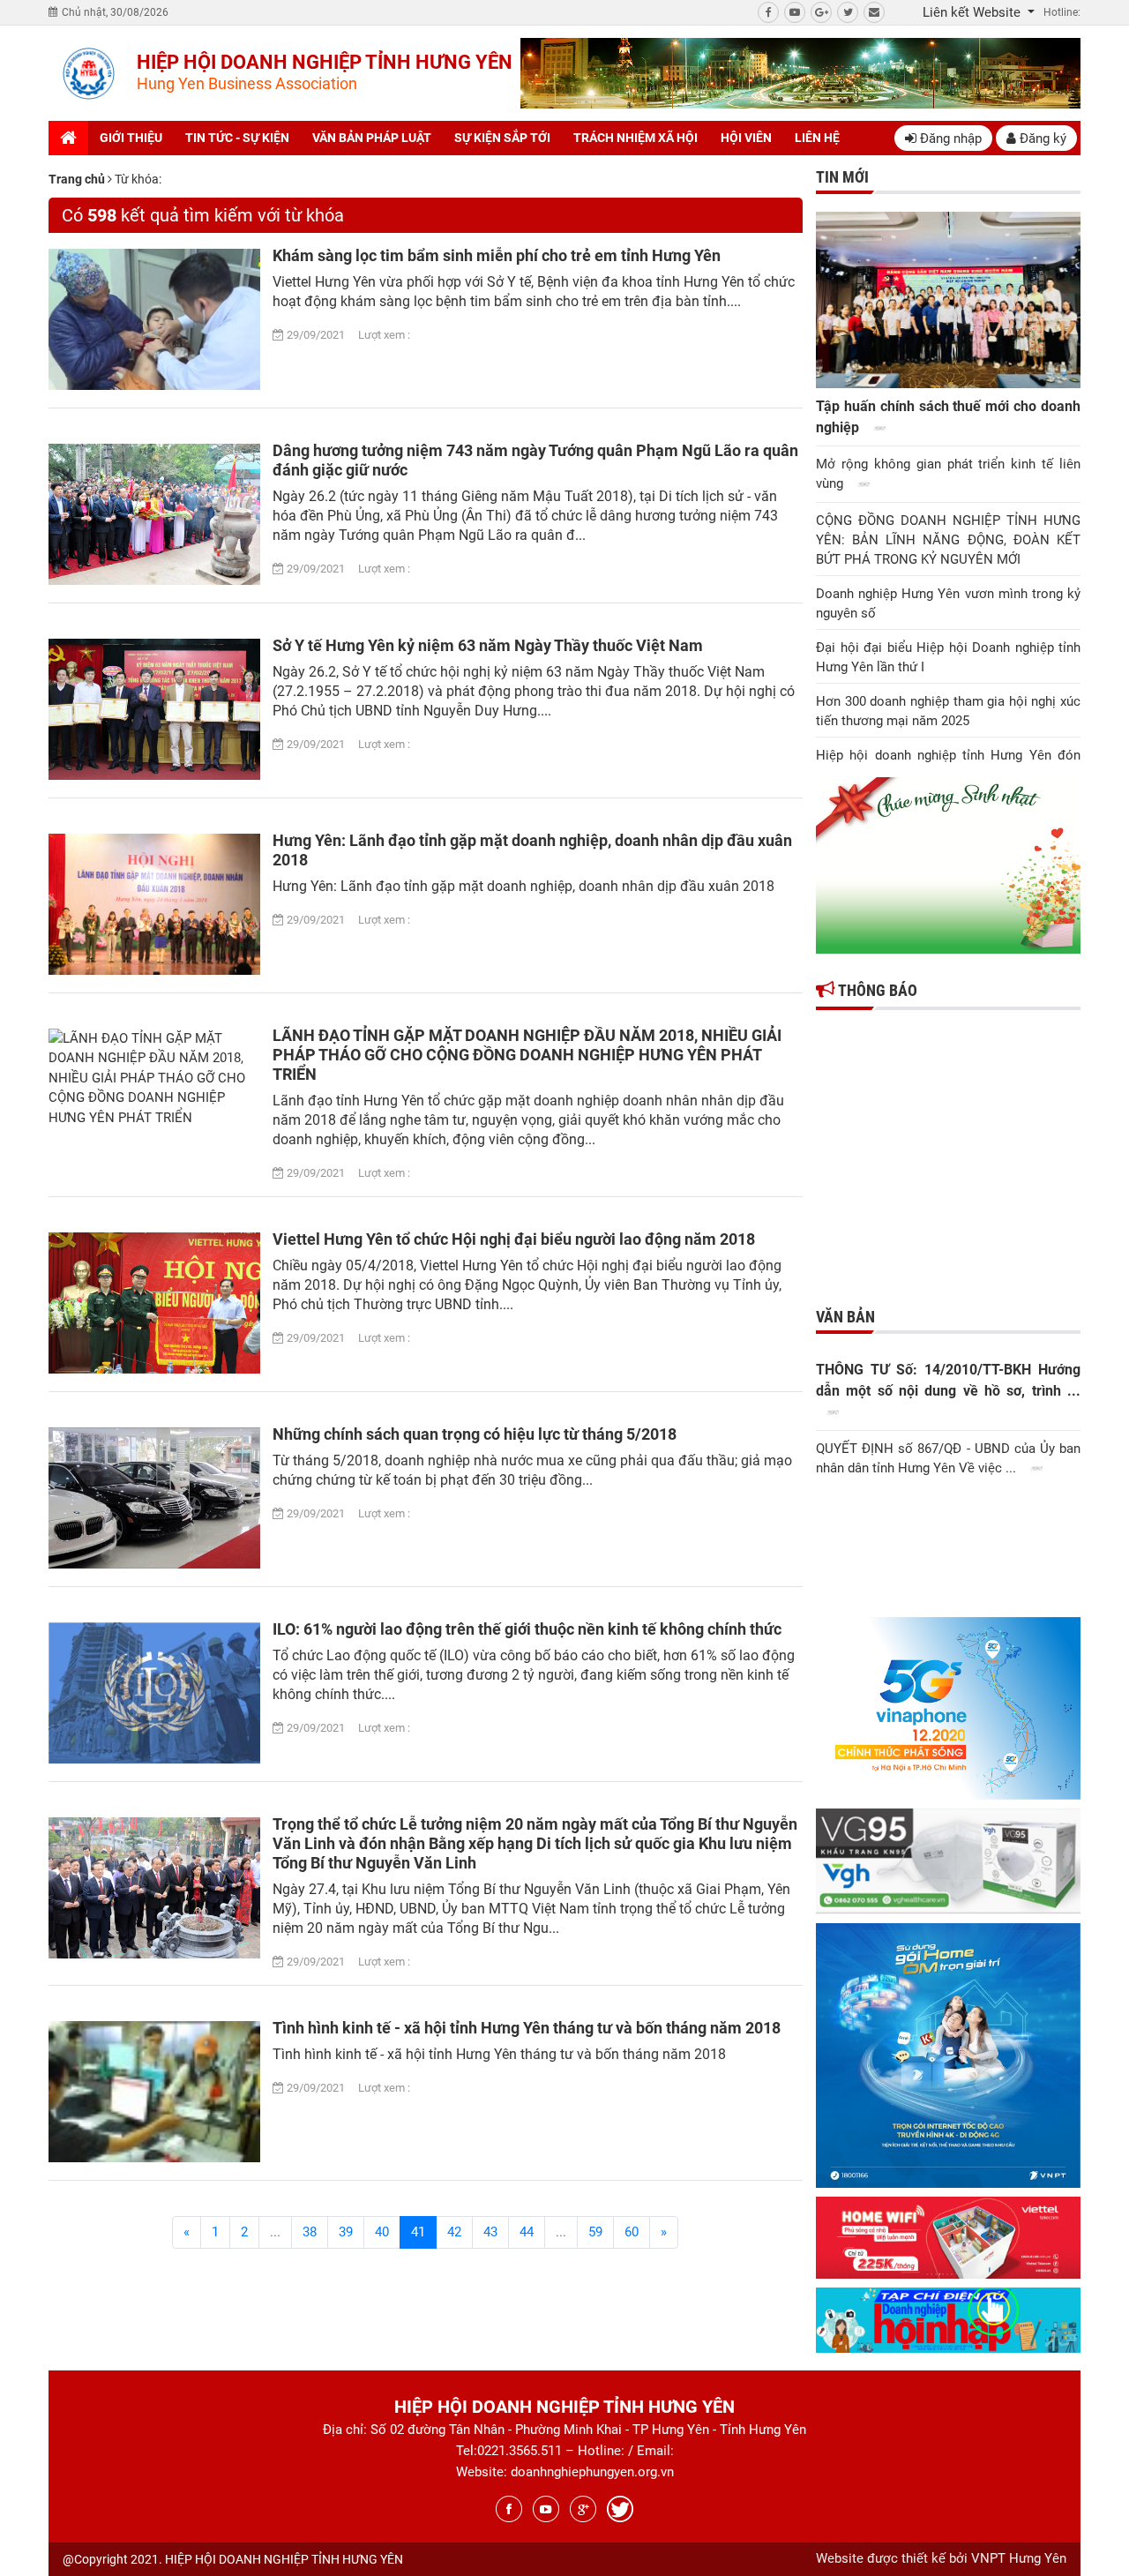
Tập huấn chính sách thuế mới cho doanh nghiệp (948, 417)
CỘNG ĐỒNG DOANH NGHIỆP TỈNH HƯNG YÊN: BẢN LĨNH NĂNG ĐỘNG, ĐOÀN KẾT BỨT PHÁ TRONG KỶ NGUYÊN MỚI (948, 540)
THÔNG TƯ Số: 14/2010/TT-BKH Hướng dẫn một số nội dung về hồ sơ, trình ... (948, 1380)
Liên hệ (817, 138)
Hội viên (746, 138)
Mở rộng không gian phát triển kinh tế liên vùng (948, 474)
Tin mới (842, 177)
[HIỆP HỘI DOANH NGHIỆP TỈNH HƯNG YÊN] (88, 74)
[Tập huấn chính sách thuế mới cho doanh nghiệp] (948, 300)
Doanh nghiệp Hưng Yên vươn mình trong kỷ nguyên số (948, 603)
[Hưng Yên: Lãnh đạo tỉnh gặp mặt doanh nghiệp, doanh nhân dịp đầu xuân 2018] (154, 904)
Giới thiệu (131, 138)
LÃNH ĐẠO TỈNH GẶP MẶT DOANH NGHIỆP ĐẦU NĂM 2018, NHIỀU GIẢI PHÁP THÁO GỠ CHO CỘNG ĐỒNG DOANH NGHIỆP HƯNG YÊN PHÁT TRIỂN (527, 1055)
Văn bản (845, 1317)
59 (595, 2232)
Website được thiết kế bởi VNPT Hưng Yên (941, 2558)
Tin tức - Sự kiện (237, 138)
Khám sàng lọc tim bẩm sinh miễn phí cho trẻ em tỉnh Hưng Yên (497, 255)
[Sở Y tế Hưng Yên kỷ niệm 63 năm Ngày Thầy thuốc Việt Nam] (154, 709)
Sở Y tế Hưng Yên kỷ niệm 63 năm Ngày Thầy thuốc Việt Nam (488, 645)
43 (490, 2232)
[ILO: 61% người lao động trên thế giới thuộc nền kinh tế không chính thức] (154, 1693)
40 (382, 2232)
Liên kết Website (973, 12)
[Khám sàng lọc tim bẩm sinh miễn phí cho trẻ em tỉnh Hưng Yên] (154, 319)
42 (454, 2232)
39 (346, 2232)
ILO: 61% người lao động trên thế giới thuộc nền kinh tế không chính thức (527, 1629)
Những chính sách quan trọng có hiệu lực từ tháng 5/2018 (475, 1434)
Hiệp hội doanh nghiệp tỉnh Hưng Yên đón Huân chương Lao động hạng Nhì (948, 765)
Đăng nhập (949, 139)
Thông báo (876, 990)
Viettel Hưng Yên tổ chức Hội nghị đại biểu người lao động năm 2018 (514, 1239)
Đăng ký (1041, 139)
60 (632, 2232)
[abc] (800, 73)
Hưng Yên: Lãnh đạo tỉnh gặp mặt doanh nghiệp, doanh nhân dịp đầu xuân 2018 (532, 850)
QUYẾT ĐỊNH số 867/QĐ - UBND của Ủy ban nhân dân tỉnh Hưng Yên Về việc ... (948, 1458)
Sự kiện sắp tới (502, 138)
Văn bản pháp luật (372, 138)
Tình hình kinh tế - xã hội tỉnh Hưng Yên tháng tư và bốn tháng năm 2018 (527, 2028)
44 (527, 2232)
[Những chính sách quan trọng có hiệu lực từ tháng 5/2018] (154, 1498)
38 (310, 2232)
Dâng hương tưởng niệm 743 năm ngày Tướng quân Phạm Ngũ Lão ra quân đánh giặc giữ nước (535, 460)
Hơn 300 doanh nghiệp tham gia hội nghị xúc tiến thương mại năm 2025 (948, 711)
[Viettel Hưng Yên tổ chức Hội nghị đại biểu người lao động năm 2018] (154, 1303)
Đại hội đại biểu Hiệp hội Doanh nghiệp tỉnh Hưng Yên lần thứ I (948, 657)
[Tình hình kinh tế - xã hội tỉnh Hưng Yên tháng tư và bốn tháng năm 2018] (154, 2092)
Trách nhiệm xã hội (636, 138)
